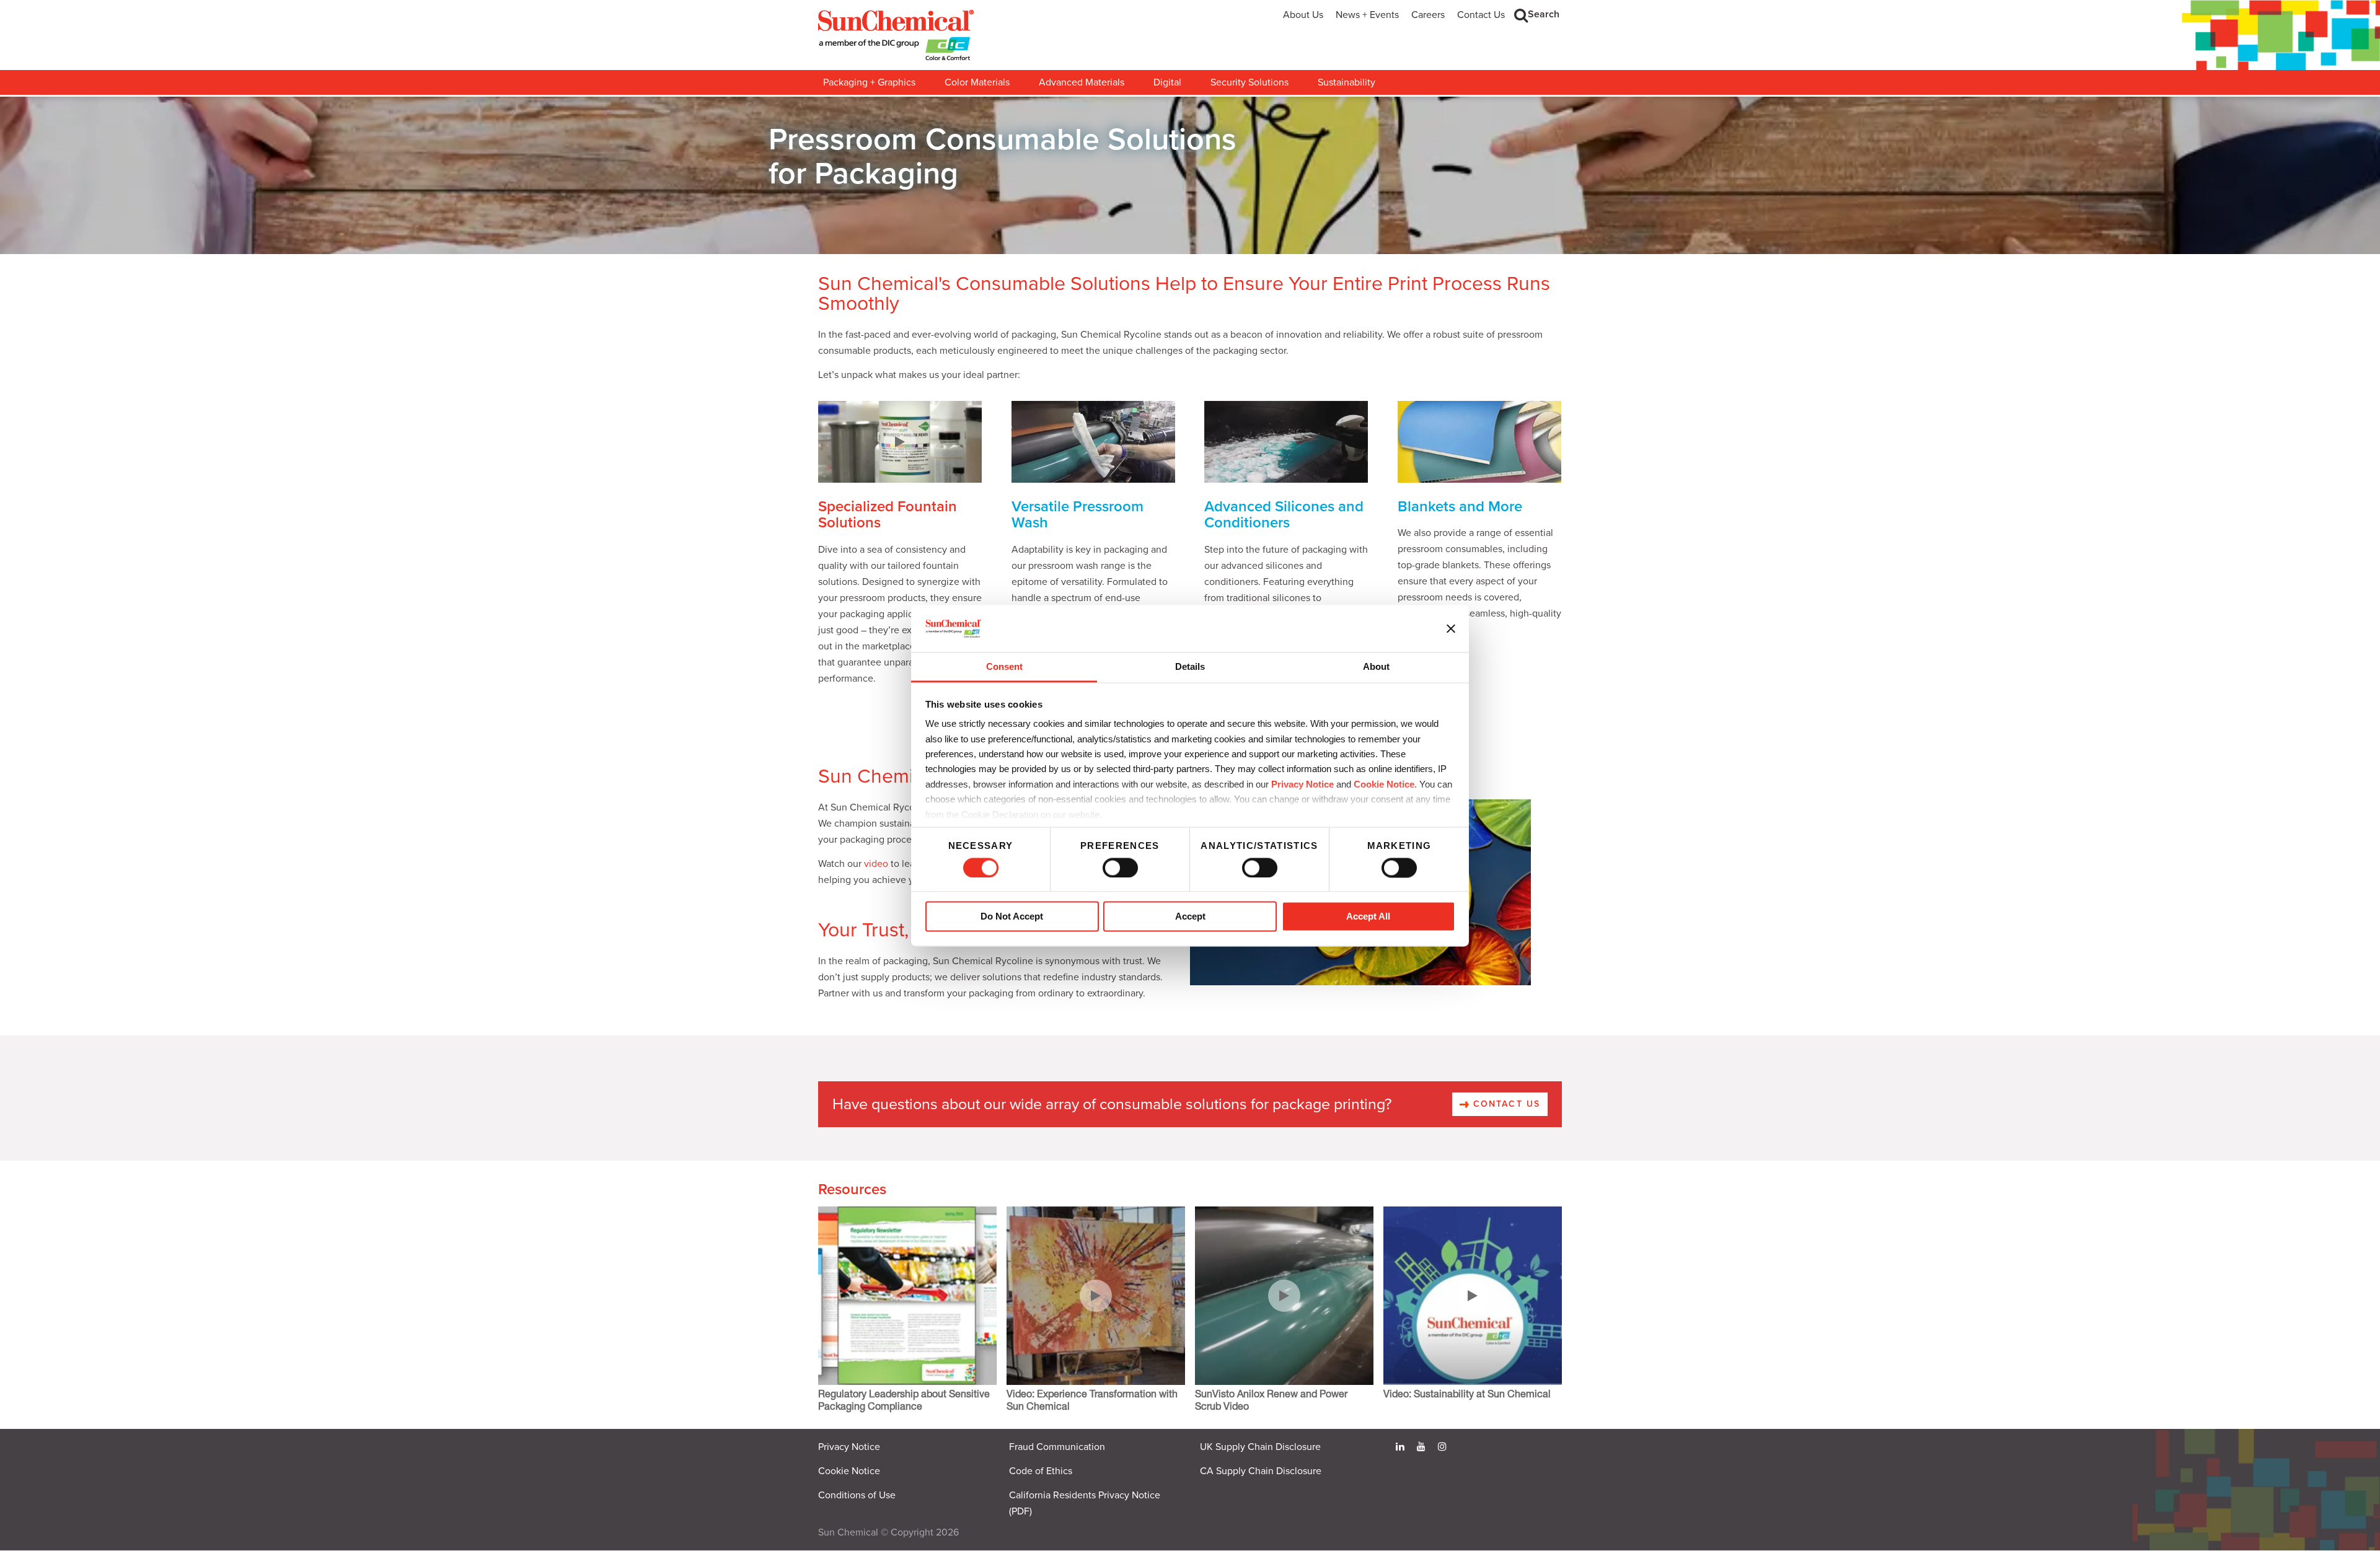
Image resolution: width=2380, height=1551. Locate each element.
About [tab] (1376, 667)
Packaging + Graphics (869, 82)
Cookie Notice (849, 1471)
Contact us (1505, 1104)
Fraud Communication (1057, 1447)
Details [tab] (1190, 667)
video (876, 864)
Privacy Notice (1302, 784)
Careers (1428, 15)
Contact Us (1481, 15)
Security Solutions (1249, 82)
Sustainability (1346, 82)
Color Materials (977, 82)
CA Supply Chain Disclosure (1261, 1471)
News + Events (1367, 15)
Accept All (1368, 917)
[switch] (1120, 868)
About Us (1303, 15)
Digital (1167, 82)
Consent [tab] (1004, 667)
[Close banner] (1451, 628)
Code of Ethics (1041, 1471)
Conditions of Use (857, 1495)
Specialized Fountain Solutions (888, 515)
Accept (1190, 917)
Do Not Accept (1012, 917)
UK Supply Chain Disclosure (1260, 1447)
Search (1544, 14)
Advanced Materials (1082, 82)
